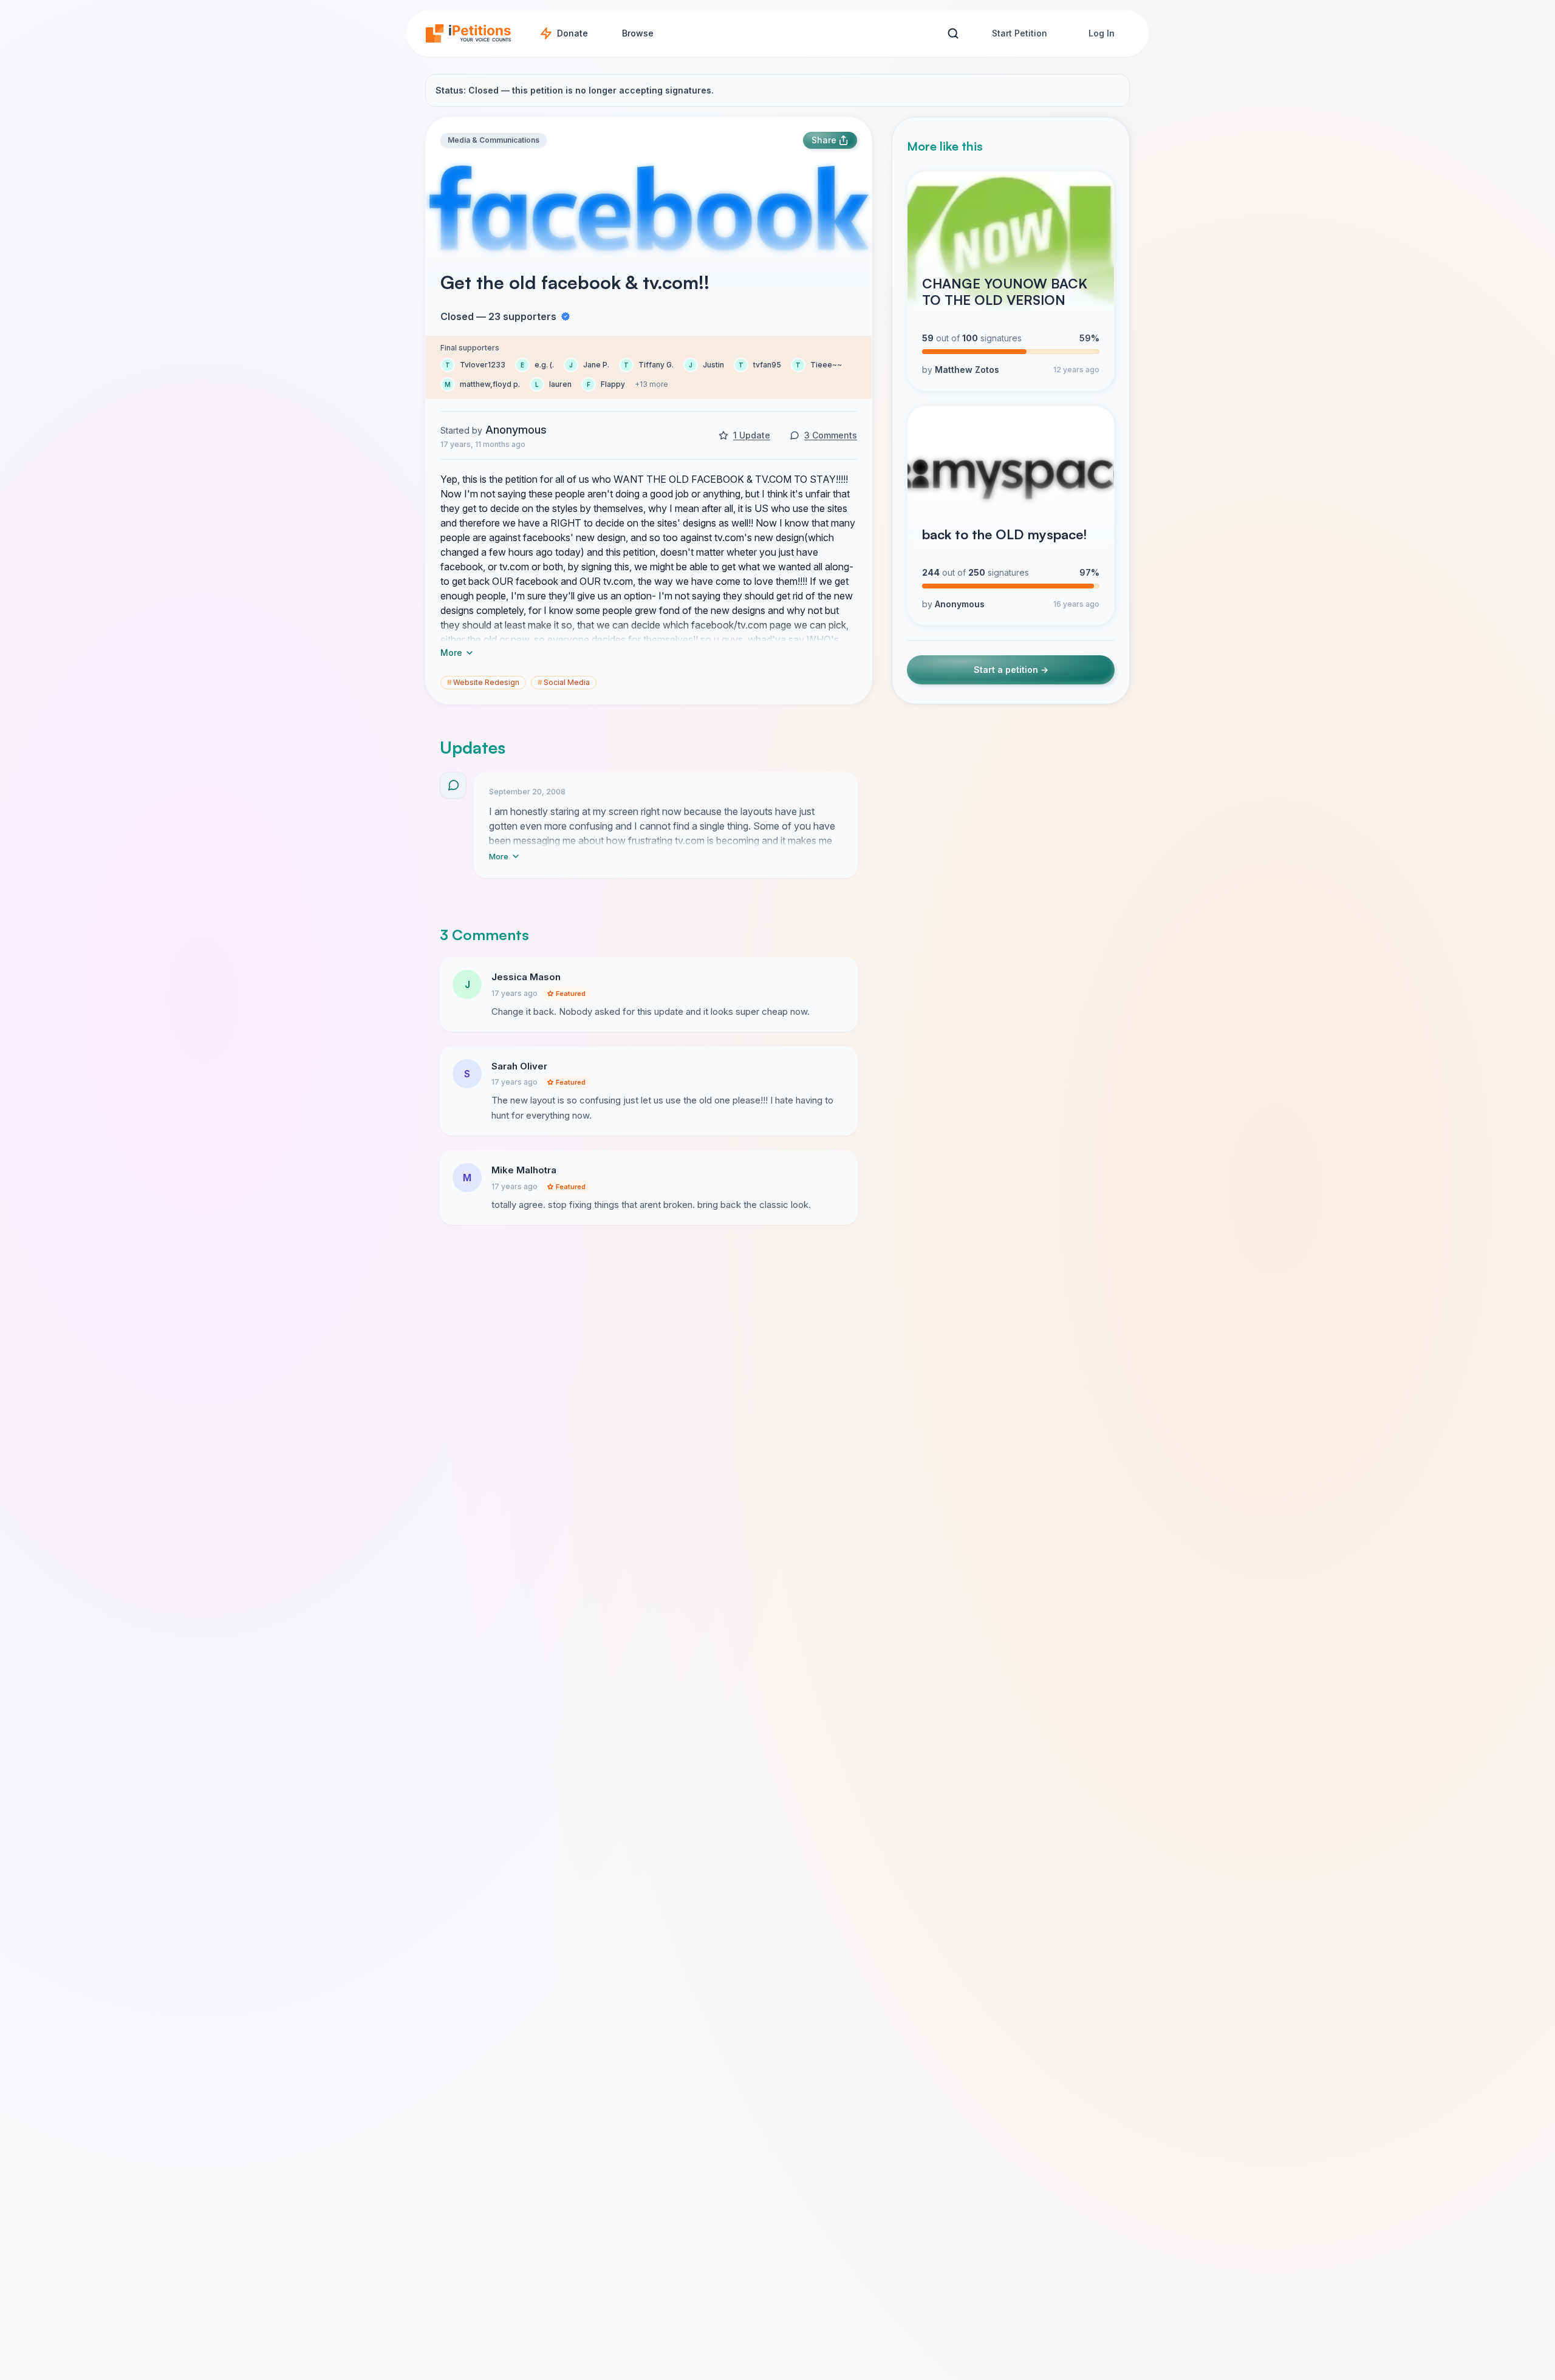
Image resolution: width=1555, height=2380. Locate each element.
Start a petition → (1011, 670)
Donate (572, 33)
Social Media (564, 682)
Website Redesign (483, 682)
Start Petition (1020, 33)
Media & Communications (494, 140)
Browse (638, 33)
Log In (1102, 33)
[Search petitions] (953, 34)
